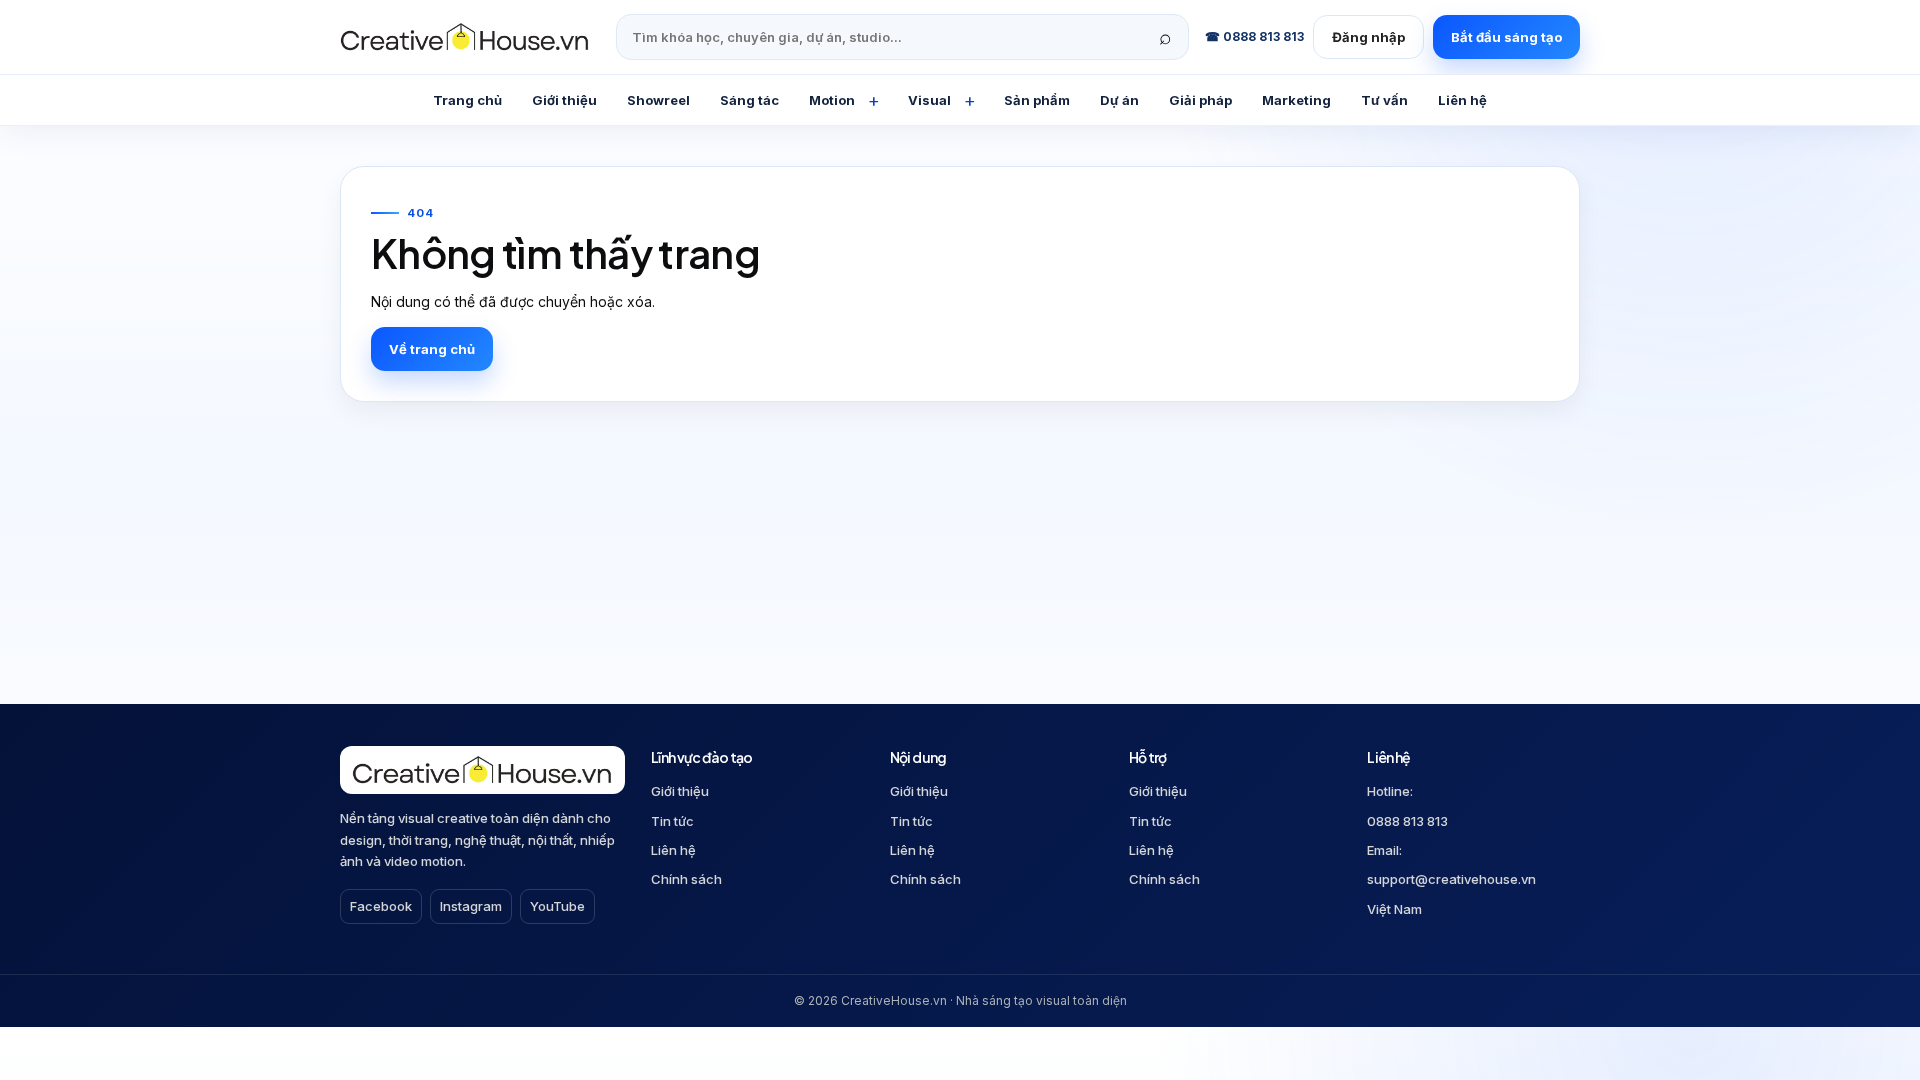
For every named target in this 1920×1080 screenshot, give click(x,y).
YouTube (557, 906)
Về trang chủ (432, 349)
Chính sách (686, 879)
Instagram (471, 906)
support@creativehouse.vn (1451, 879)
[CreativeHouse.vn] (470, 37)
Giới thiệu (680, 791)
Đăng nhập (1368, 37)
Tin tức (672, 821)
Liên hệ (673, 850)
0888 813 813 (1407, 821)
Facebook (381, 906)
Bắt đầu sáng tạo (1506, 37)
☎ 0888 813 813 (1254, 36)
